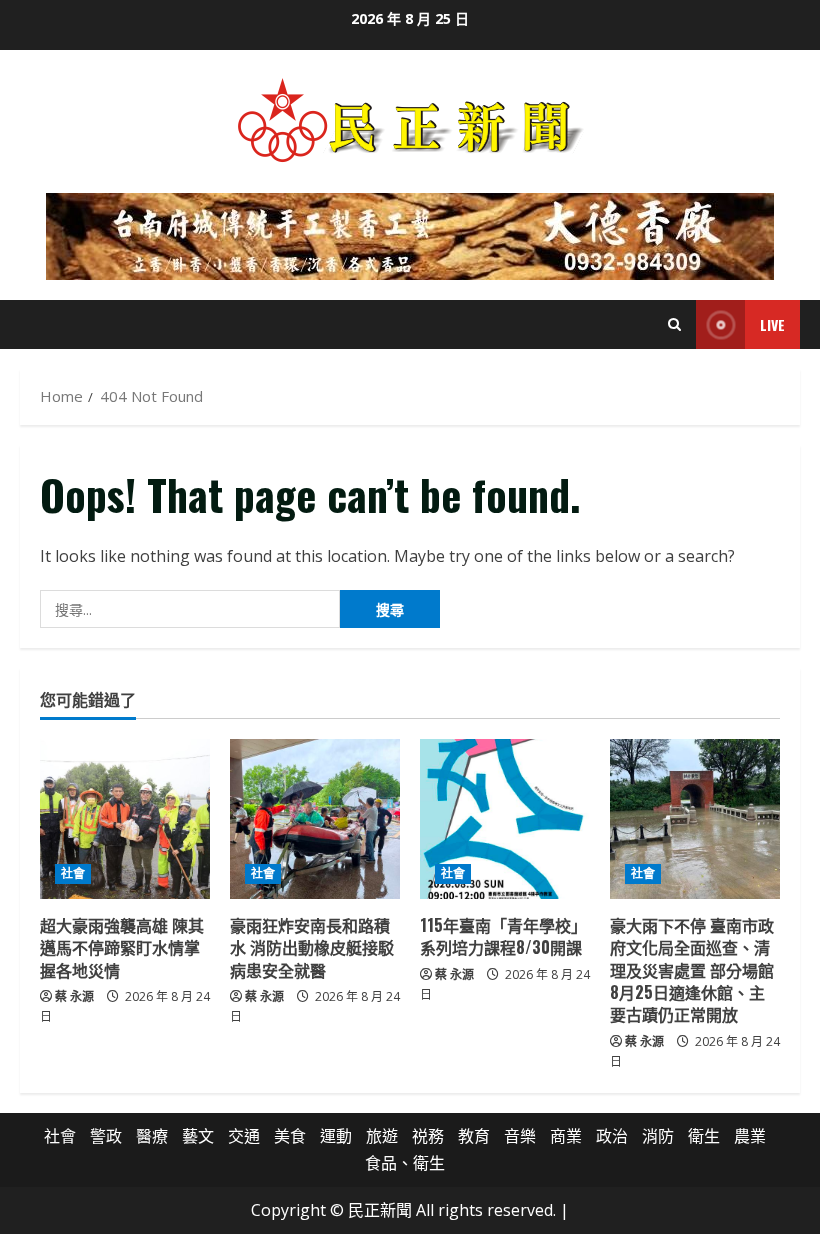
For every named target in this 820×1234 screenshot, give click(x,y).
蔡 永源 (74, 996)
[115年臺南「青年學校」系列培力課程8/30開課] (505, 819)
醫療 (152, 1136)
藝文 (198, 1136)
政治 (612, 1136)
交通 (244, 1136)
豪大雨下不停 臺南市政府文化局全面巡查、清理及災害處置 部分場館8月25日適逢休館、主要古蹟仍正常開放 (692, 970)
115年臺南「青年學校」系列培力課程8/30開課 (503, 936)
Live (772, 324)
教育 (474, 1136)
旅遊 (382, 1136)
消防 (658, 1136)
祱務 (428, 1136)
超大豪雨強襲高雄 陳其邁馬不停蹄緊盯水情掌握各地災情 (122, 947)
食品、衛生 (405, 1163)
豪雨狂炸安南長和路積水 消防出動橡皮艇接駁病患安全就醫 (312, 947)
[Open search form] (674, 324)
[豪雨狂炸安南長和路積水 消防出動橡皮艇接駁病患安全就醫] (315, 819)
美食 (290, 1136)
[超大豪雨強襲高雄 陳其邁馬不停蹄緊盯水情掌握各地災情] (125, 819)
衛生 (704, 1136)
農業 (750, 1136)
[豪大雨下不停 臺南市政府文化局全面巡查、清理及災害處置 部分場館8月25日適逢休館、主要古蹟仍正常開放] (695, 819)
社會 (73, 873)
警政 (106, 1136)
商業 (566, 1136)
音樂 (520, 1136)
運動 (336, 1136)
